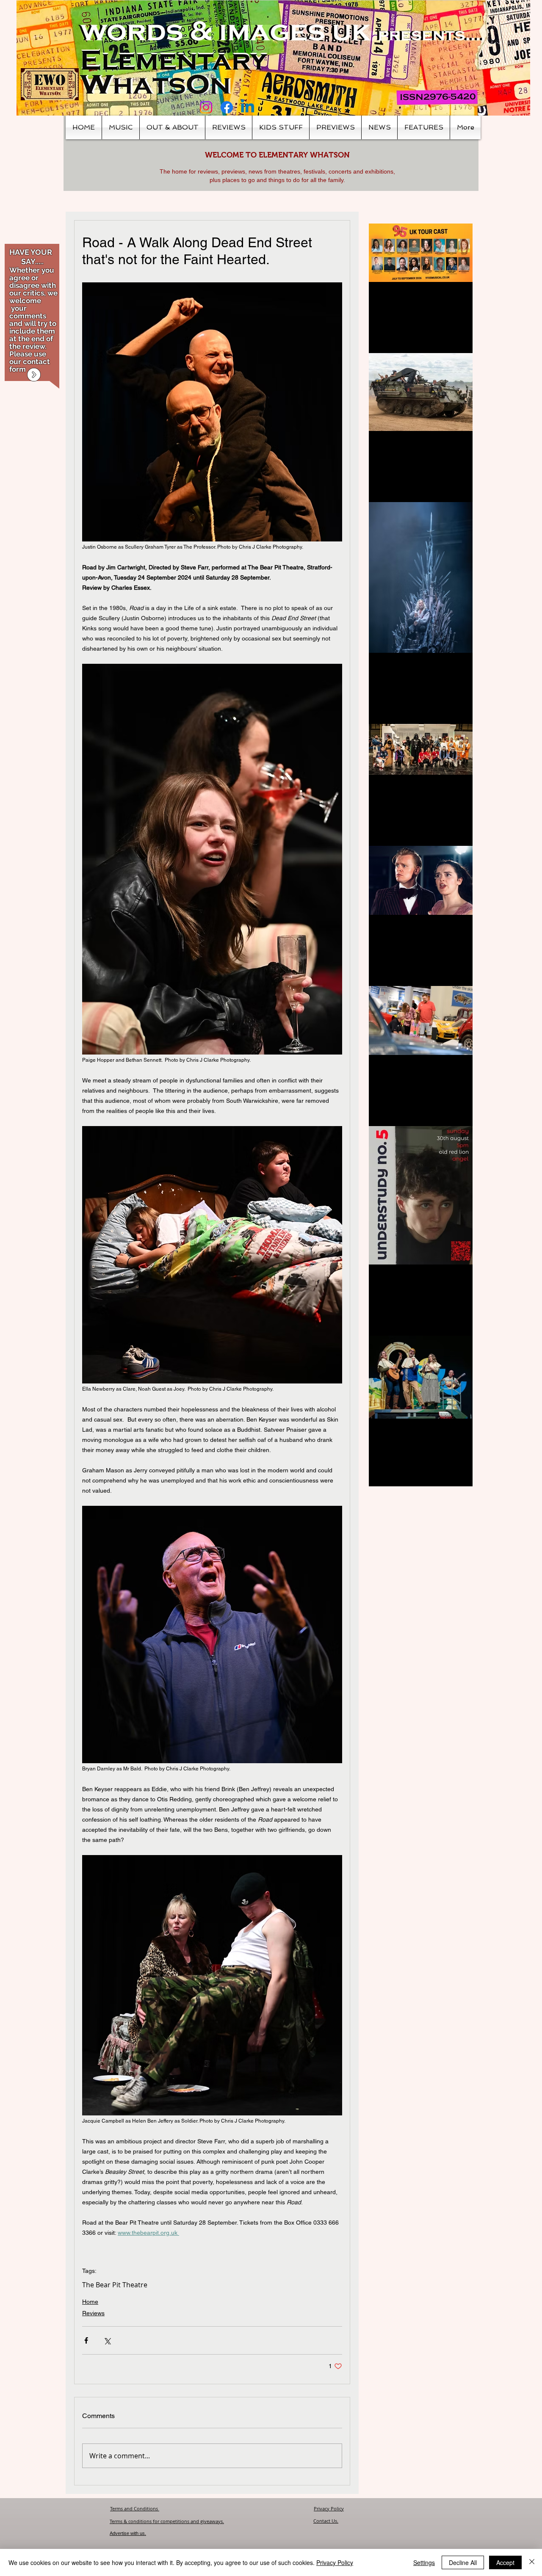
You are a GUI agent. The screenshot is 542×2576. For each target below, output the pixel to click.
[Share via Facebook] (86, 2340)
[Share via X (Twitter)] (107, 2340)
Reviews (93, 2313)
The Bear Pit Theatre (115, 2285)
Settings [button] (424, 2562)
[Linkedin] (247, 107)
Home (90, 2302)
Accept (505, 2562)
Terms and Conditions (135, 2508)
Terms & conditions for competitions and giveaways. (167, 2521)
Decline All (463, 2562)
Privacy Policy (329, 2508)
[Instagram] (206, 107)
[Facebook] (227, 107)
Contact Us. (326, 2521)
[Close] (532, 2562)
